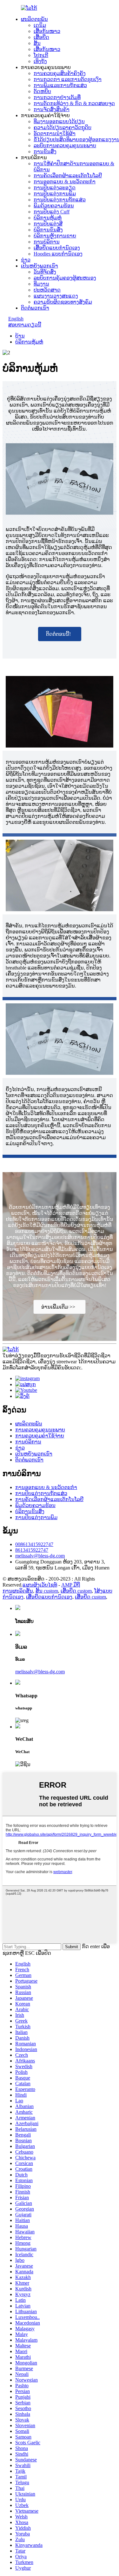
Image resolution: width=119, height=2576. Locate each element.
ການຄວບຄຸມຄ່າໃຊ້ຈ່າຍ (40, 1436)
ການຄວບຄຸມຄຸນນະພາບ (40, 1430)
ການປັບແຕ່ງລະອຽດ (55, 188)
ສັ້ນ (37, 43)
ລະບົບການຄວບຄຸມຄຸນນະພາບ (65, 145)
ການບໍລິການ (47, 242)
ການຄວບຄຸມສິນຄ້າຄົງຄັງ (60, 73)
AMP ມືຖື (71, 1585)
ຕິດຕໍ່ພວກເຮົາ (35, 308)
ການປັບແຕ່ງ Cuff (52, 212)
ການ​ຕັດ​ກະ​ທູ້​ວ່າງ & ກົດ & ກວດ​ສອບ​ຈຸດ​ (74, 103)
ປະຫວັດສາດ (47, 290)
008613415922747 (34, 1544)
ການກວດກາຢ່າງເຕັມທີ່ (57, 97)
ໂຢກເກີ (41, 55)
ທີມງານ (41, 284)
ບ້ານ (20, 336)
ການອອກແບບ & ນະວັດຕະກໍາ (65, 182)
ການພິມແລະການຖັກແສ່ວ (60, 85)
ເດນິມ (40, 25)
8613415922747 (32, 1550)
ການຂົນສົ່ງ (45, 152)
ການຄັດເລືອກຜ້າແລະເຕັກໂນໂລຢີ (68, 176)
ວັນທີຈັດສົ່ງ (45, 272)
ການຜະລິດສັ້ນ (18, 1591)
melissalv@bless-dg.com (40, 1556)
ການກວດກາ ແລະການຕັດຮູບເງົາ (68, 79)
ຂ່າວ (26, 260)
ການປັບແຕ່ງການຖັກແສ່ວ (60, 200)
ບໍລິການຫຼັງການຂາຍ (55, 236)
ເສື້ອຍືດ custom (76, 1591)
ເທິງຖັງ (40, 61)
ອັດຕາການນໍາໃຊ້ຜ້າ (55, 133)
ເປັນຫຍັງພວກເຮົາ (40, 266)
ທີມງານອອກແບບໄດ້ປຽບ (59, 121)
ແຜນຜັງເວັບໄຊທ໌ (40, 1585)
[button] (60, 634)
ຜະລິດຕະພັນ (34, 19)
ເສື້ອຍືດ (41, 37)
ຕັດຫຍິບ (42, 91)
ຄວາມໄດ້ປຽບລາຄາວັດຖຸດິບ (63, 127)
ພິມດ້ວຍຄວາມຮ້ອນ (54, 206)
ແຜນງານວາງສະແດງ (56, 296)
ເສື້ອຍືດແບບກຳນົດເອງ (57, 248)
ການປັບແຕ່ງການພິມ (55, 194)
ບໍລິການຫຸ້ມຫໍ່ (48, 218)
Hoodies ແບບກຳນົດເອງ (58, 254)
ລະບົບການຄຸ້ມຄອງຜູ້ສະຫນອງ (65, 278)
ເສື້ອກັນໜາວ (47, 31)
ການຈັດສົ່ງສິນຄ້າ (52, 109)
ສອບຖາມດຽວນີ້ (25, 325)
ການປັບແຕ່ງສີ (48, 224)
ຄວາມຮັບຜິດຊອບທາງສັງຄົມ (63, 302)
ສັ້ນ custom (47, 1591)
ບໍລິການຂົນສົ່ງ (48, 230)
